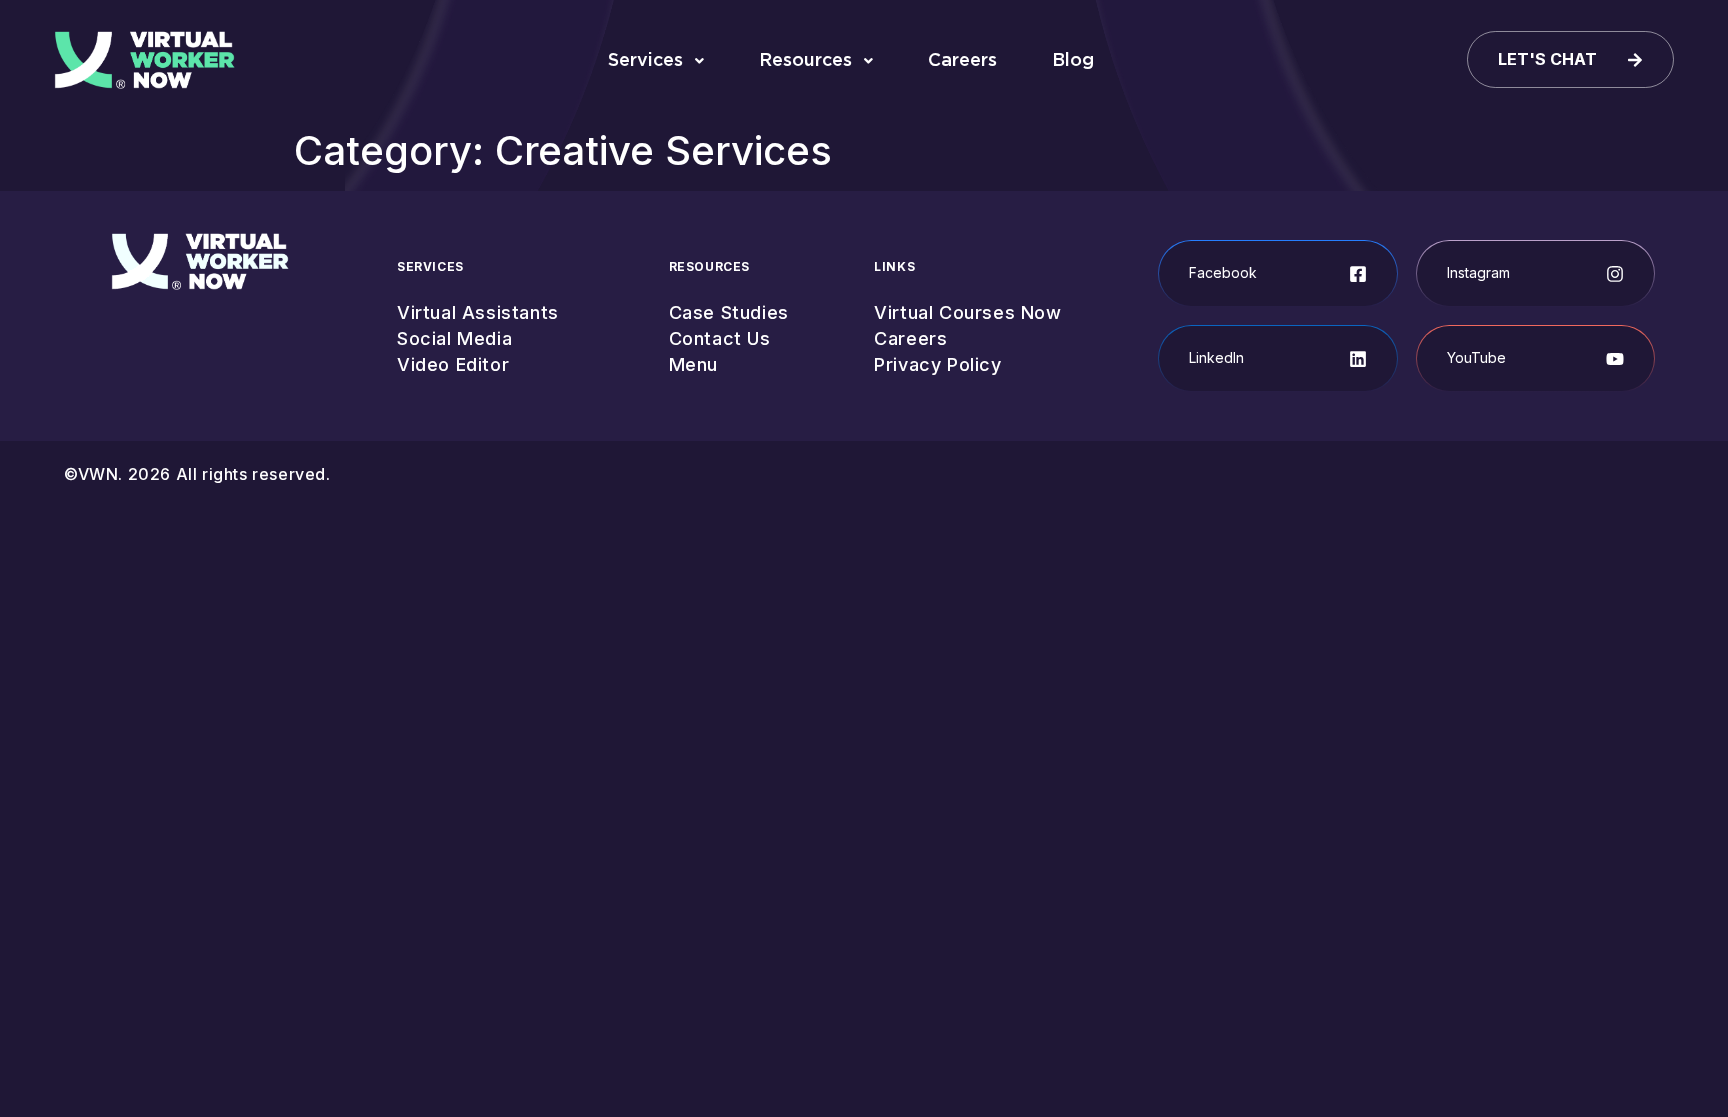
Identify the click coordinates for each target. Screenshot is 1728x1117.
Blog (1073, 59)
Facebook (1223, 272)
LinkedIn (1216, 357)
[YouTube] (1615, 359)
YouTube (1476, 357)
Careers (962, 59)
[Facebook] (1358, 274)
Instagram (1478, 272)
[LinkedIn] (1358, 359)
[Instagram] (1615, 274)
